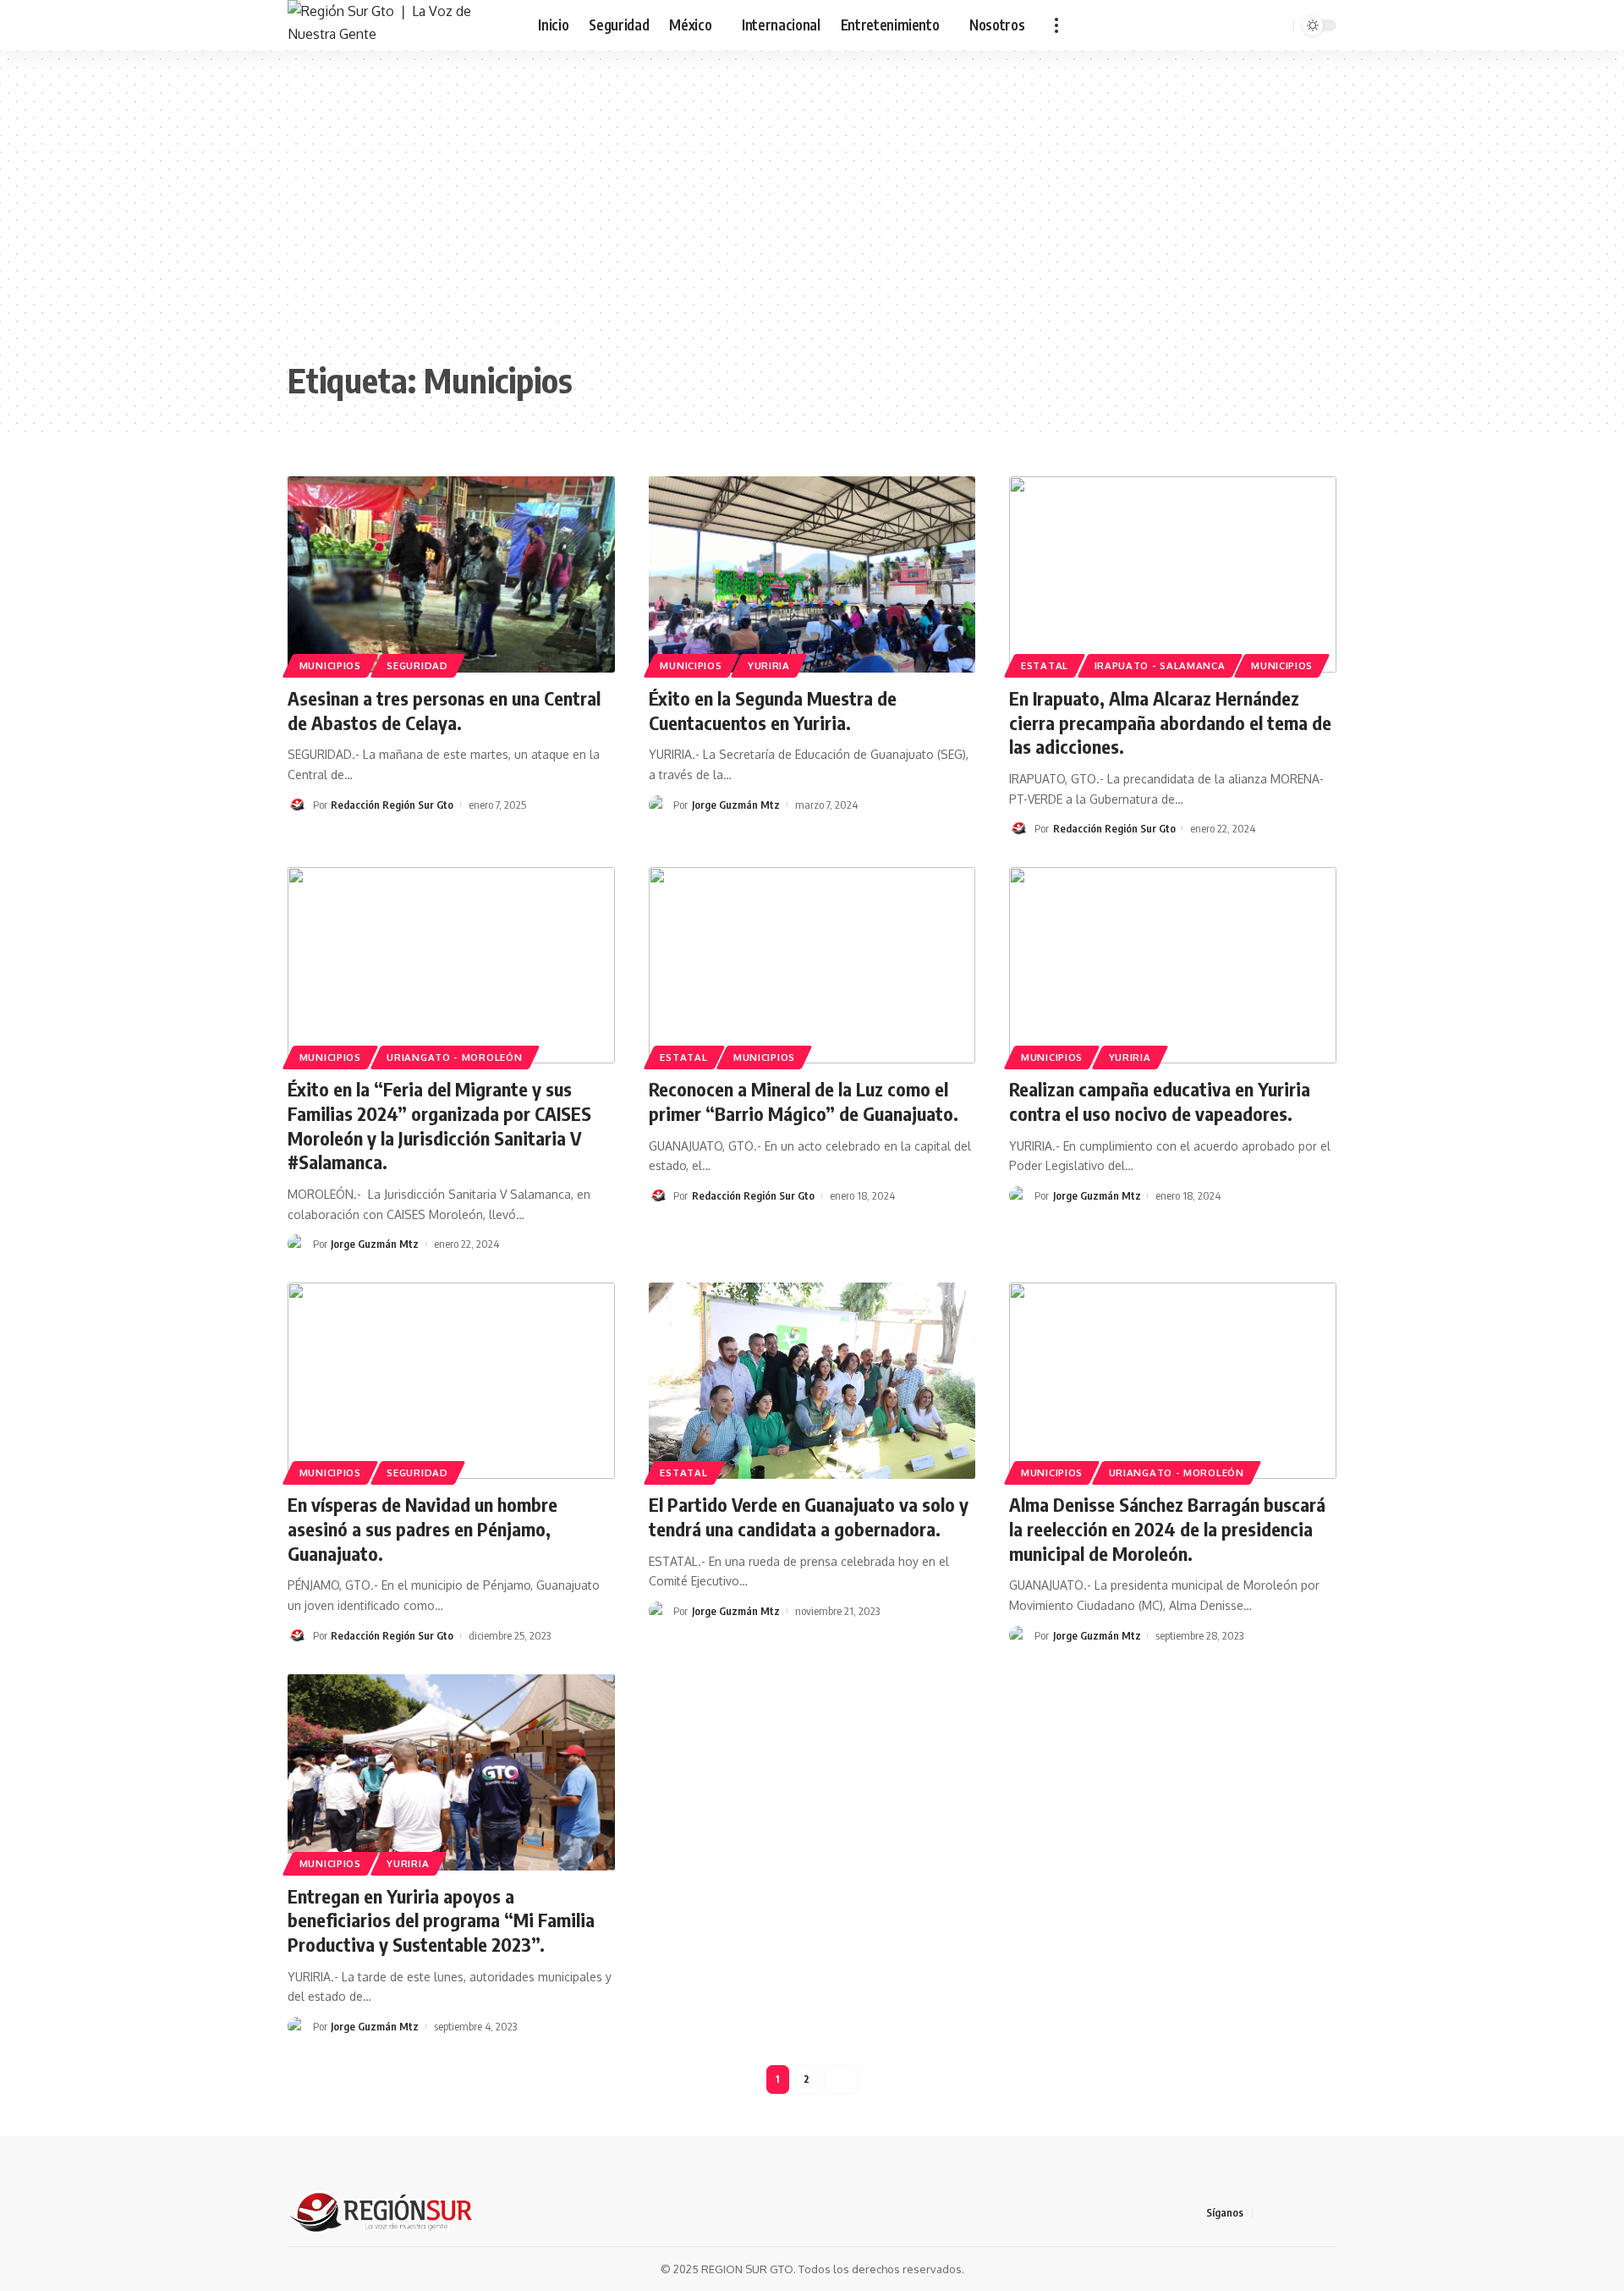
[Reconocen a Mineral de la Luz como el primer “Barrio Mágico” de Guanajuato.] (812, 965)
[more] (1056, 25)
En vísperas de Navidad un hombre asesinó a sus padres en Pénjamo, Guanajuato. (422, 1528)
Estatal (1045, 665)
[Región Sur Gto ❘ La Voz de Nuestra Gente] (399, 25)
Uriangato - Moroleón (454, 1057)
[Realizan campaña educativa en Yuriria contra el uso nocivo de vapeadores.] (1173, 965)
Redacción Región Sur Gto (392, 805)
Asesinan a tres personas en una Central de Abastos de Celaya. (444, 710)
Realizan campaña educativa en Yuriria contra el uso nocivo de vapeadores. (1160, 1101)
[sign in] (1234, 25)
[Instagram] (1327, 2213)
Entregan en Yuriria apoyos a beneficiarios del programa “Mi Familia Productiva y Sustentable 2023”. (441, 1920)
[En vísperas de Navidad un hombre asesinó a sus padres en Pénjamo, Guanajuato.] (451, 1381)
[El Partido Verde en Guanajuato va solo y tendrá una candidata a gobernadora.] (812, 1381)
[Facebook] (1266, 2213)
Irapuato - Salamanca (1160, 665)
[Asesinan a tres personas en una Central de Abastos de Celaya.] (451, 574)
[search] (1278, 25)
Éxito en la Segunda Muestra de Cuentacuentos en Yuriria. (773, 710)
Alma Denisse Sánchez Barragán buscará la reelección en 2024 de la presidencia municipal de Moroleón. (1167, 1528)
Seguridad (417, 665)
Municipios (330, 665)
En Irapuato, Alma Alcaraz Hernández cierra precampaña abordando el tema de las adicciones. (1170, 722)
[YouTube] (1307, 2213)
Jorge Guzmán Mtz (736, 805)
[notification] (1256, 25)
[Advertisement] (812, 212)
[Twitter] (1287, 2213)
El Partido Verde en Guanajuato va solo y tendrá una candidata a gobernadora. (809, 1516)
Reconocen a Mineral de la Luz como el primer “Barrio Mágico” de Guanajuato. (804, 1101)
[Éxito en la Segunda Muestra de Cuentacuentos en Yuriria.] (812, 574)
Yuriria (769, 665)
